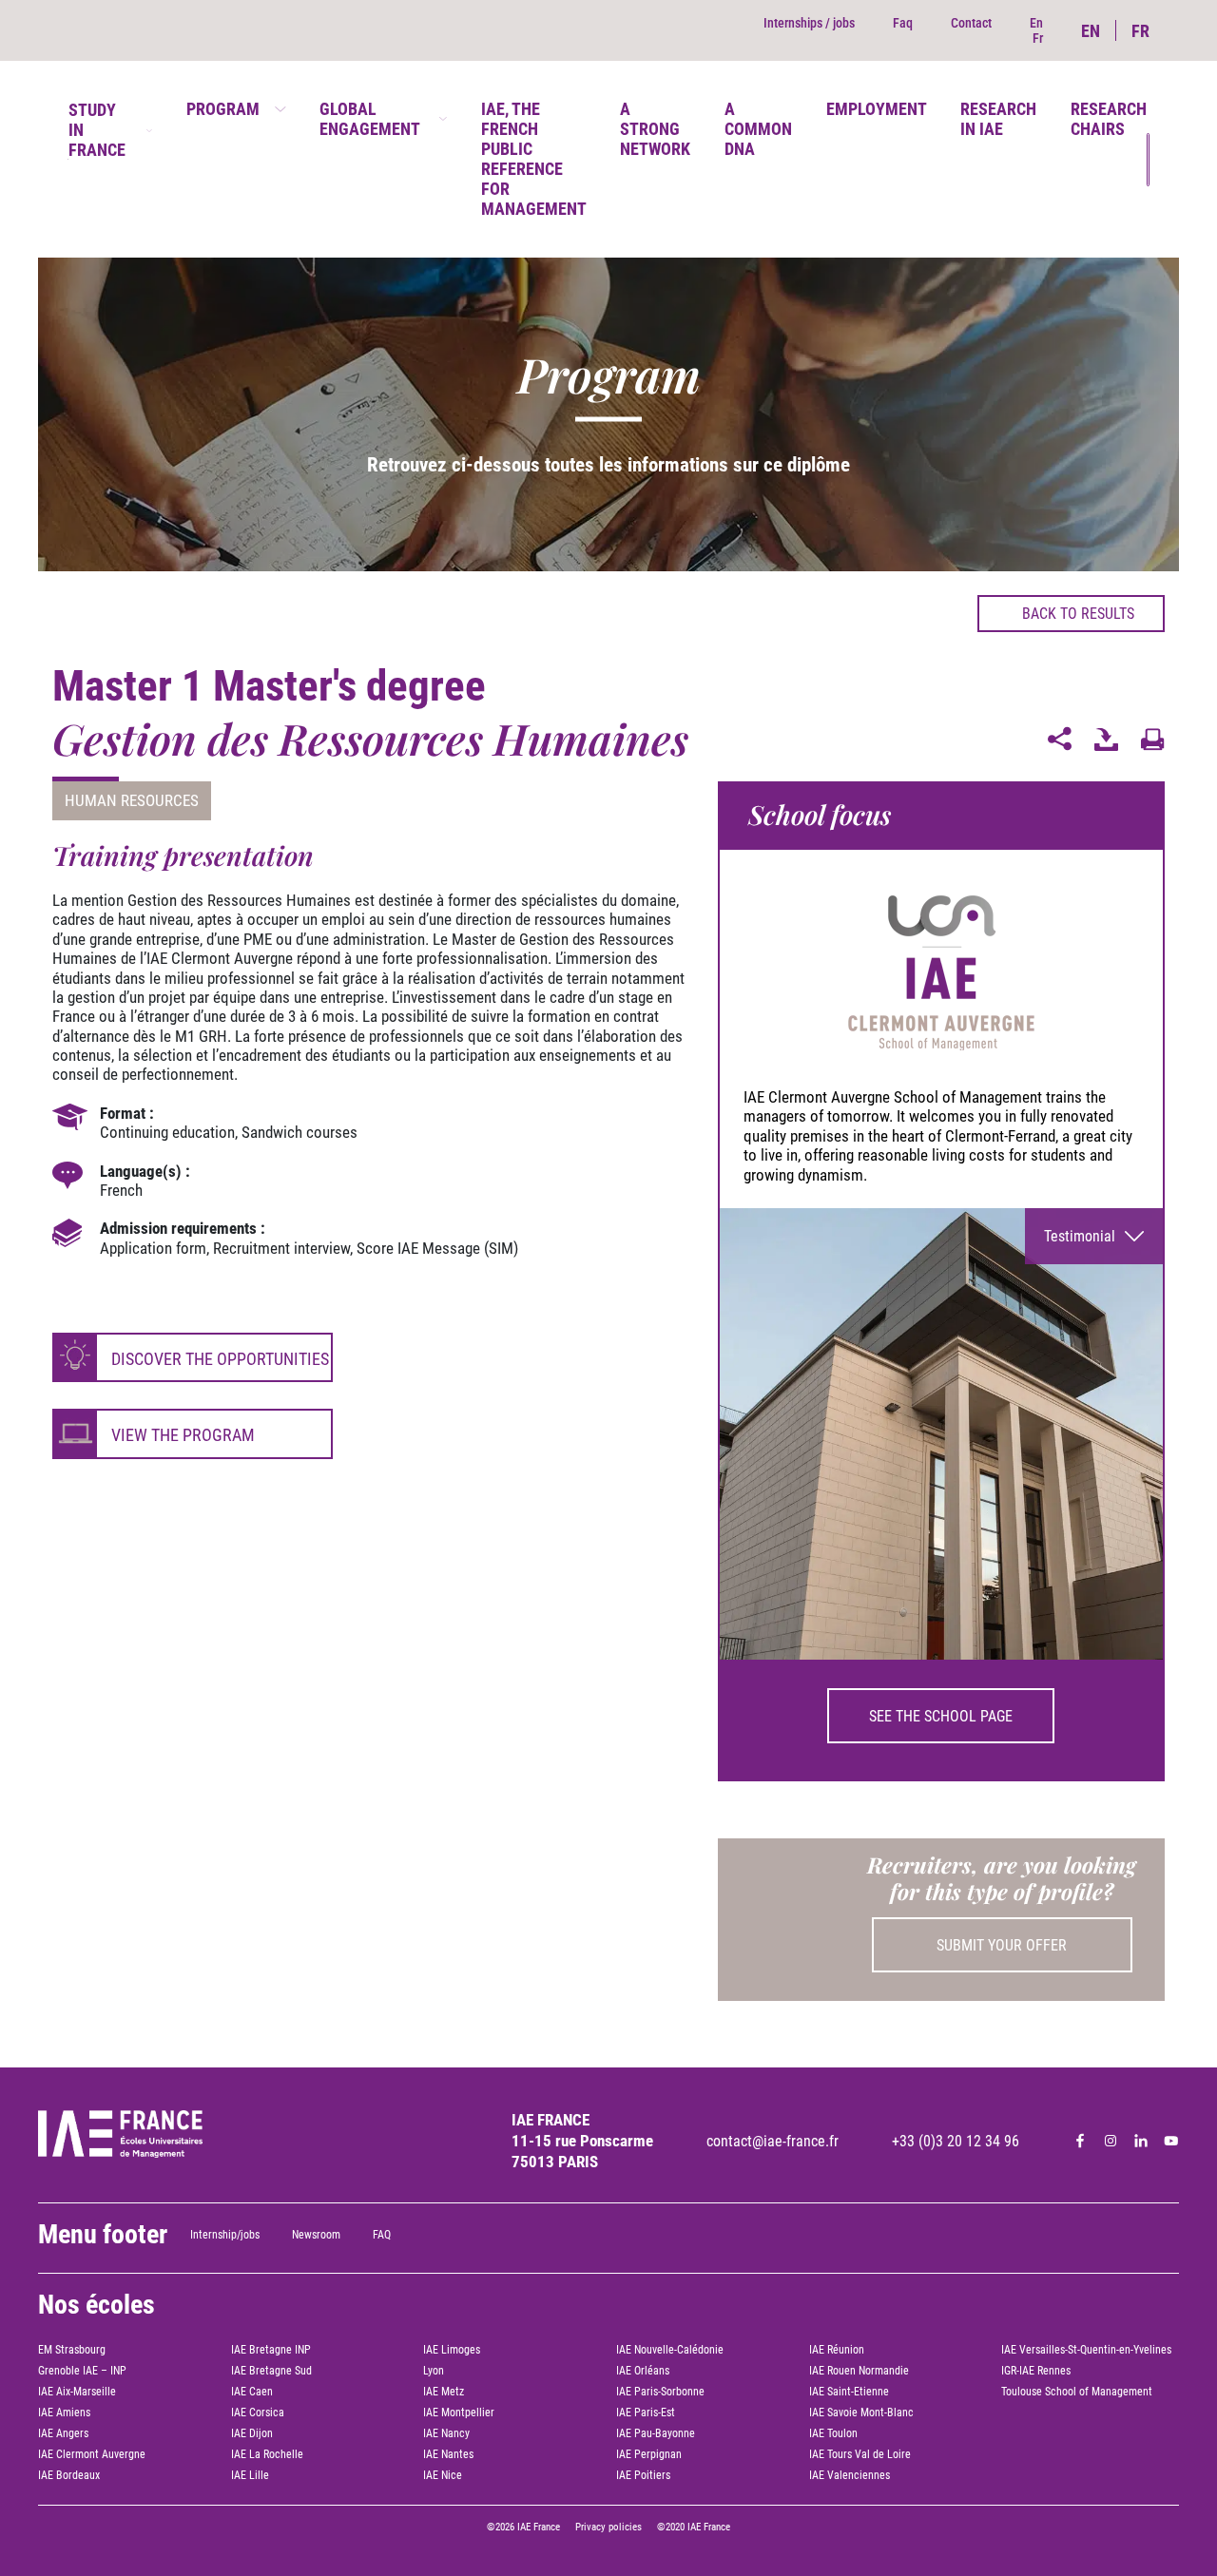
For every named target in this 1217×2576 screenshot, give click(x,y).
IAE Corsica (258, 2413)
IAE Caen (252, 2392)
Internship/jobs (225, 2235)
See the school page (941, 1716)
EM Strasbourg (72, 2350)
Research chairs (1109, 119)
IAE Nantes (448, 2454)
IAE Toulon (833, 2433)
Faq (903, 23)
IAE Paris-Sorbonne (660, 2392)
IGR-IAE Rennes (1036, 2371)
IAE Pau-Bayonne (656, 2433)
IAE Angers (63, 2433)
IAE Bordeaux (69, 2475)
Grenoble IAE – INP (82, 2371)
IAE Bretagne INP (271, 2350)
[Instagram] (1111, 2141)
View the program (183, 1435)
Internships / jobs (809, 23)
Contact (971, 23)
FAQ (382, 2235)
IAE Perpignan (649, 2454)
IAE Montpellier (459, 2413)
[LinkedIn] (1141, 2141)
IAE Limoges (452, 2350)
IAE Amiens (64, 2413)
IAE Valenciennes (850, 2475)
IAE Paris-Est (646, 2413)
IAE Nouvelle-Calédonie (670, 2350)
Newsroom (316, 2235)
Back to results (1078, 614)
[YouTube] (1171, 2141)
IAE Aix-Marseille (77, 2392)
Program (223, 109)
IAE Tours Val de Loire (860, 2454)
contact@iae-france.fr (773, 2141)
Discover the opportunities (220, 1359)
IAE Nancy (446, 2433)
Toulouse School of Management (1077, 2392)
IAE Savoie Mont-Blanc (861, 2413)
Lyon (434, 2371)
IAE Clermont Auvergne (92, 2454)
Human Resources (132, 800)
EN (1091, 31)
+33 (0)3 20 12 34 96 (956, 2141)
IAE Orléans (643, 2371)
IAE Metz (444, 2392)
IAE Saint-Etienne (849, 2392)
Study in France (97, 130)
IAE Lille (250, 2475)
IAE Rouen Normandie (859, 2371)
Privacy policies (608, 2527)
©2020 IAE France (694, 2527)
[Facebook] (1080, 2141)
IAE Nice (443, 2475)
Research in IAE (998, 119)
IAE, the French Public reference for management (534, 159)
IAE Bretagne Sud (271, 2371)
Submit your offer (1002, 1945)
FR (1140, 31)
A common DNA (758, 129)
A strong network (655, 129)
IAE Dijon (252, 2433)
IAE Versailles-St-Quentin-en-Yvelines (1086, 2350)
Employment (877, 109)
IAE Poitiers (643, 2475)
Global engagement (370, 119)
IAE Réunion (837, 2350)
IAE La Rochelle (267, 2454)
